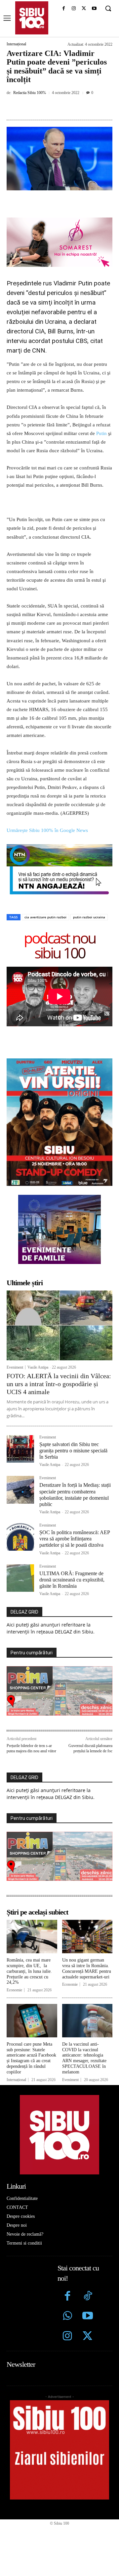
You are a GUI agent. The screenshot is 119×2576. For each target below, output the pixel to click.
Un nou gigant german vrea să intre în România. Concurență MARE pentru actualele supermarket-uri (87, 1968)
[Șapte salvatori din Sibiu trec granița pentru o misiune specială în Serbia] (20, 1449)
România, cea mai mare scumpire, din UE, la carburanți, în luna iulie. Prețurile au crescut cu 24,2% (29, 1971)
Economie (14, 1990)
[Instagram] (74, 9)
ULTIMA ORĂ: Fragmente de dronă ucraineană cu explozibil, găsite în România (72, 1580)
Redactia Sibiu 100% (30, 93)
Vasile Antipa (38, 1367)
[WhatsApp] (80, 108)
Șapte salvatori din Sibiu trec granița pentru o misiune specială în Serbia (73, 1451)
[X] (84, 9)
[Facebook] (64, 9)
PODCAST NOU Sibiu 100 (60, 945)
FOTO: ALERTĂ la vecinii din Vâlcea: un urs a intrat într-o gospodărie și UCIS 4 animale (59, 1384)
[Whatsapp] (68, 2317)
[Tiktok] (87, 2297)
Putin (101, 433)
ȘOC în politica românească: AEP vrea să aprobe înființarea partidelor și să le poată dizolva (75, 1539)
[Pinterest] (64, 108)
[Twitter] (87, 2337)
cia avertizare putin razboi (45, 917)
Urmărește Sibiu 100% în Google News (47, 830)
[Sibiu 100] (32, 18)
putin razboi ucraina (89, 917)
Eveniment (15, 1367)
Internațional (16, 44)
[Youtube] (94, 9)
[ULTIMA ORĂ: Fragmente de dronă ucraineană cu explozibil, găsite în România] (20, 1578)
